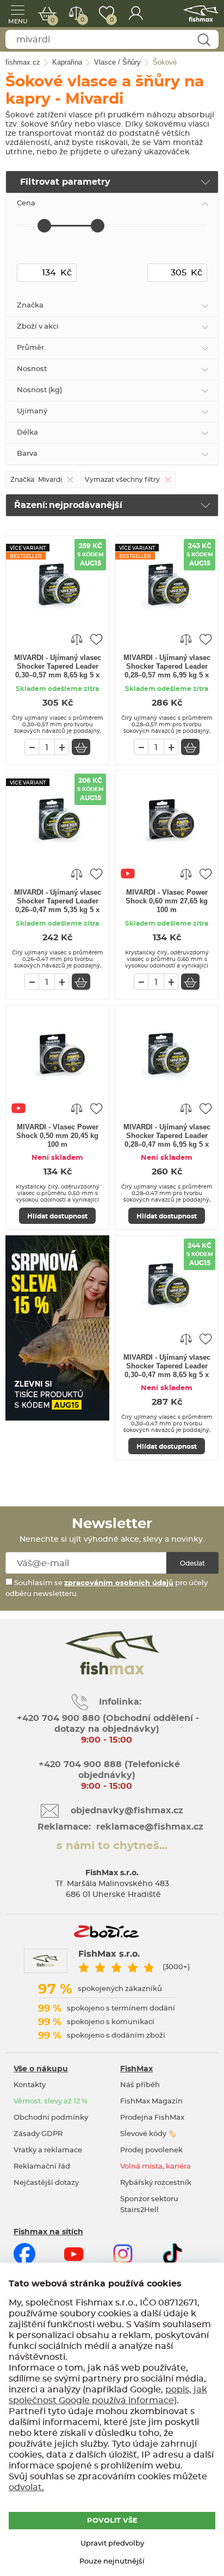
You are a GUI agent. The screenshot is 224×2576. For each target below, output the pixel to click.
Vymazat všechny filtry (122, 480)
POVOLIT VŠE (112, 2521)
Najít (204, 40)
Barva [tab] (27, 454)
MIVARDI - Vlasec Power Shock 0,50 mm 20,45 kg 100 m (57, 1136)
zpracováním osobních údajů (119, 1583)
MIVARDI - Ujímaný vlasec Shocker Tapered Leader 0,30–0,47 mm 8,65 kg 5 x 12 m (167, 1367)
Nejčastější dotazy (46, 2183)
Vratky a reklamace (48, 2150)
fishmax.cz (201, 14)
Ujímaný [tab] (32, 411)
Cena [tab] (26, 203)
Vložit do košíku (81, 747)
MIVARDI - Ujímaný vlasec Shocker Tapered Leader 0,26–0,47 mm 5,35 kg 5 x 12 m (58, 902)
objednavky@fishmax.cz (127, 1811)
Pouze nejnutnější (112, 2562)
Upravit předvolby (112, 2544)
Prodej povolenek (151, 2150)
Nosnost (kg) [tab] (39, 390)
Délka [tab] (27, 433)
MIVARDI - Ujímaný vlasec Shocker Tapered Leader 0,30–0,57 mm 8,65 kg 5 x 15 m (58, 667)
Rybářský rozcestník (156, 2183)
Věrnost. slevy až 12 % (51, 2101)
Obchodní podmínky (51, 2118)
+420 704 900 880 (58, 1718)
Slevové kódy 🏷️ (148, 2134)
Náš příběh (140, 2085)
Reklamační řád (42, 2167)
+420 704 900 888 (79, 1764)
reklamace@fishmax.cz (150, 1827)
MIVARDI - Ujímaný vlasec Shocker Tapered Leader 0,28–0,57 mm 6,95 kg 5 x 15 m (167, 667)
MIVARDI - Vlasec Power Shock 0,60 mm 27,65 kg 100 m (167, 901)
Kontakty (30, 2085)
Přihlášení (136, 14)
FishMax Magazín (151, 2101)
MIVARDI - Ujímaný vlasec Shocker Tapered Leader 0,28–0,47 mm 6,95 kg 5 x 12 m (167, 1136)
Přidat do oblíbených (96, 639)
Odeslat (192, 1563)
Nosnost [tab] (32, 369)
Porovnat (82, 20)
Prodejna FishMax (152, 2118)
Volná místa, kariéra (155, 2167)
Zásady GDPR (38, 2134)
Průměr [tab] (30, 348)
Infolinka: (120, 1702)
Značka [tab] (30, 306)
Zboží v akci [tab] (38, 327)
